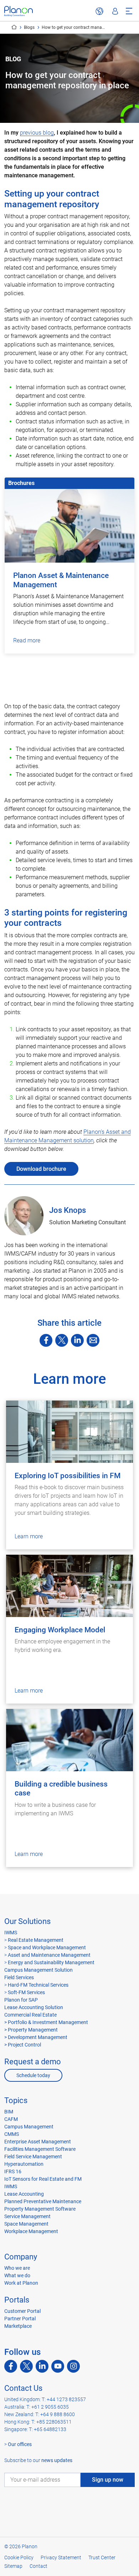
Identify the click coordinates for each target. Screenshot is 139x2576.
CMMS (12, 2134)
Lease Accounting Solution (34, 2007)
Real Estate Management (36, 1940)
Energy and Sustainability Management (51, 1962)
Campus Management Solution (38, 1970)
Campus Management (29, 2127)
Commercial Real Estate (30, 2015)
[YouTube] (58, 2366)
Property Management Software (40, 2209)
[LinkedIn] (77, 1340)
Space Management (26, 2224)
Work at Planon (21, 2283)
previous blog (37, 133)
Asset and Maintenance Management (49, 1955)
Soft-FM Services (26, 1992)
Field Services (19, 1977)
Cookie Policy (19, 2557)
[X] (62, 1340)
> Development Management (36, 2037)
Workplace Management (31, 2231)
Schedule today (33, 2075)
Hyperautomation (24, 2164)
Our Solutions (27, 1921)
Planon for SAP (21, 2000)
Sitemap (13, 2566)
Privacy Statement (61, 2557)
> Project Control (23, 2045)
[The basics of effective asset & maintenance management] (69, 689)
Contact (38, 2566)
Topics (16, 2100)
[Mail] (93, 1340)
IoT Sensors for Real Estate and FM (43, 2179)
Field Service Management (33, 2157)
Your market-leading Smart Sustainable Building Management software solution (14, 27)
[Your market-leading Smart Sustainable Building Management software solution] (19, 11)
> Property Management (31, 2030)
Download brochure (41, 1169)
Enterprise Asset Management (38, 2142)
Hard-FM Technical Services (38, 1985)
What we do (17, 2275)
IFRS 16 (13, 2171)
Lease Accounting (24, 2194)
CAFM (11, 2119)
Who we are (17, 2268)
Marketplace (18, 2326)
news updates (57, 2460)
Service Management (27, 2216)
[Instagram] (73, 2366)
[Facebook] (46, 1340)
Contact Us (23, 2388)
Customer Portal (22, 2311)
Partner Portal (20, 2319)
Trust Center (102, 2557)
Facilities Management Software (40, 2149)
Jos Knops (68, 1210)
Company (21, 2257)
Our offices (20, 2444)
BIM (9, 2112)
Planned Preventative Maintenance (43, 2201)
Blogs (29, 27)
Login (115, 11)
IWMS (11, 1933)
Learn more (29, 1536)
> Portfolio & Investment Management (46, 2022)
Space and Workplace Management (47, 1947)
